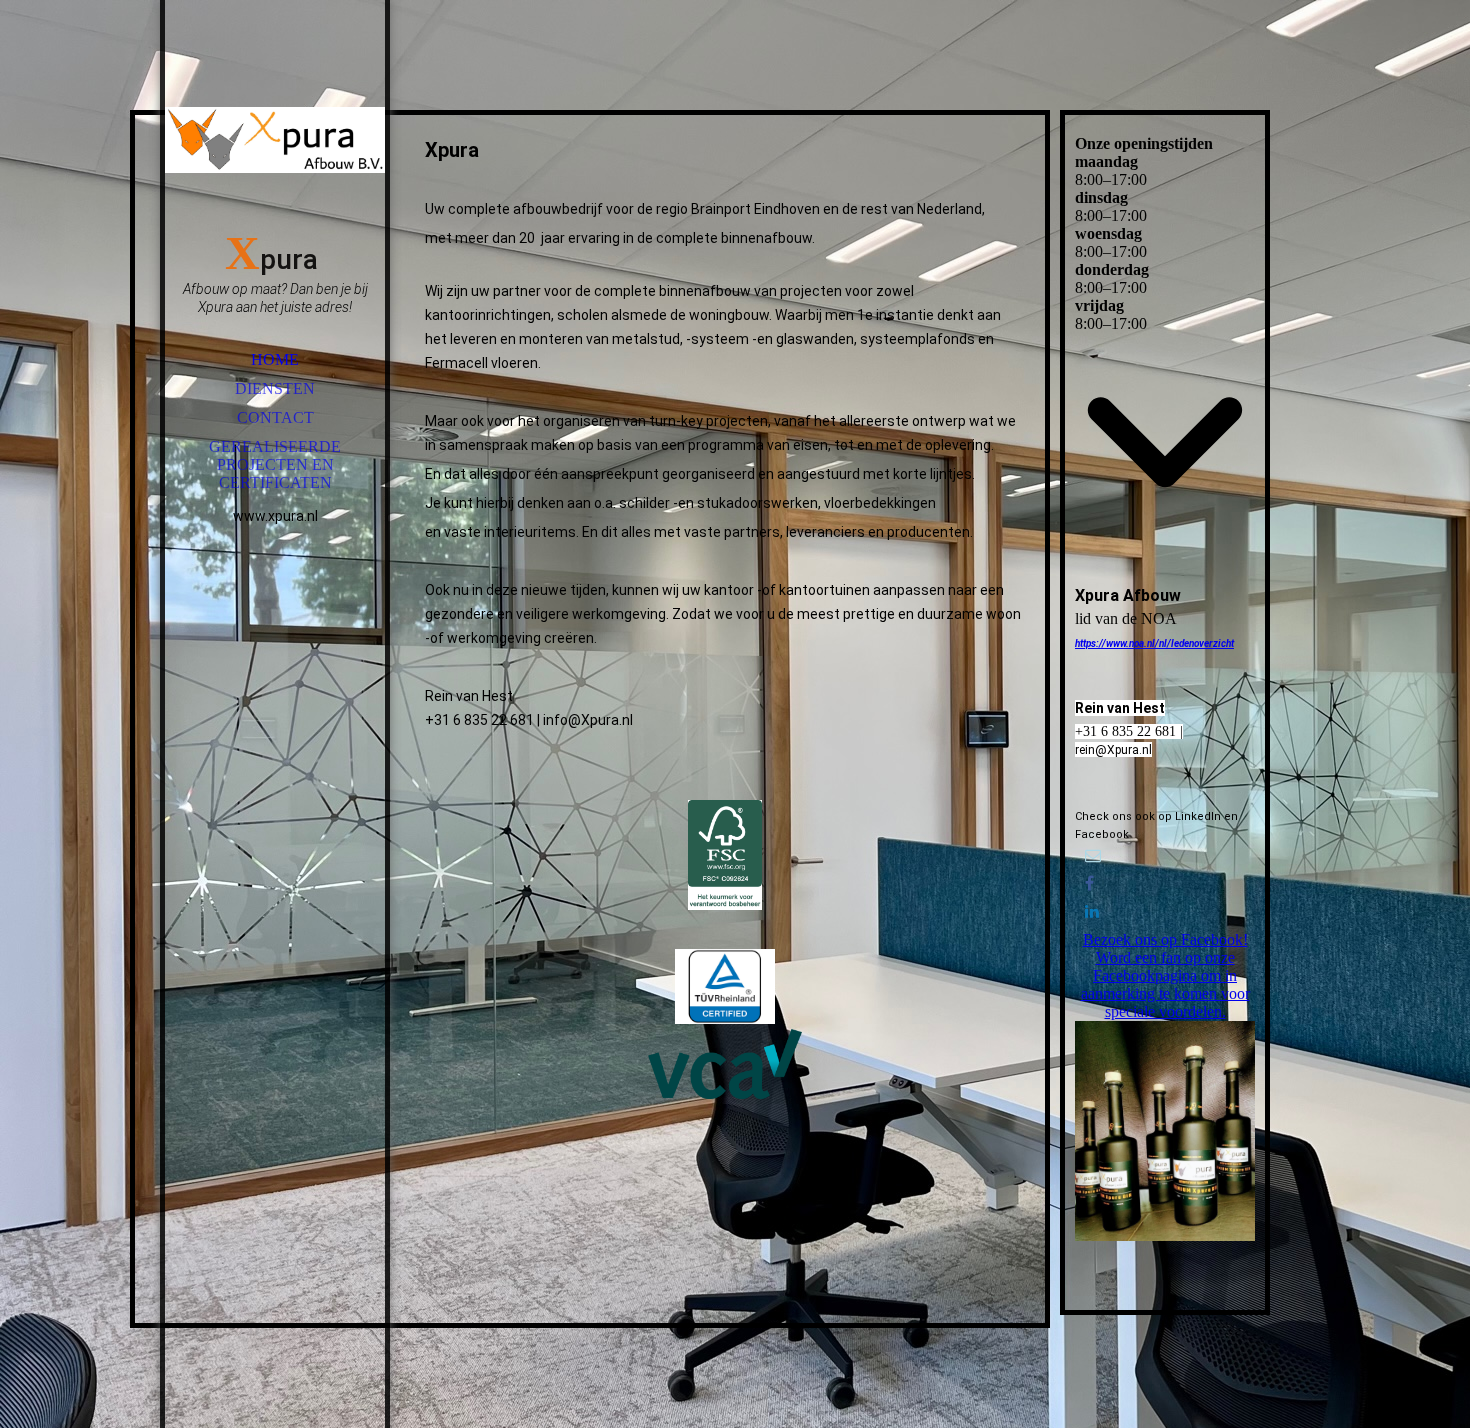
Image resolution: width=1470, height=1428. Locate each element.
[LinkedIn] (1092, 911)
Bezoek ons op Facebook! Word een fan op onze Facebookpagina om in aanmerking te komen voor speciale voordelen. (1165, 975)
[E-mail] (1093, 855)
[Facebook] (1089, 883)
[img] (275, 140)
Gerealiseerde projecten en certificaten (275, 464)
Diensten (275, 388)
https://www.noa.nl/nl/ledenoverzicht (1154, 643)
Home (275, 359)
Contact (275, 417)
